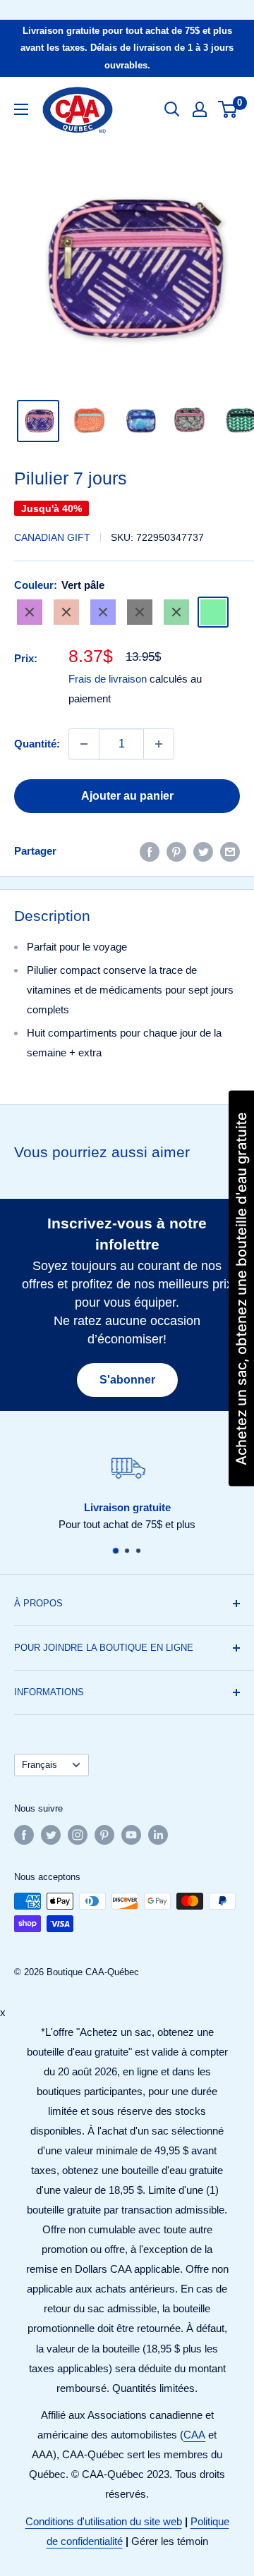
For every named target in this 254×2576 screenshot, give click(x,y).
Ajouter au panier (127, 796)
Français (40, 1765)
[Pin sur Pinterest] (176, 851)
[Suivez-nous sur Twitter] (51, 1835)
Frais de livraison (108, 679)
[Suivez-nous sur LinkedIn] (158, 1835)
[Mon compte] (200, 109)
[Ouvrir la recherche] (172, 109)
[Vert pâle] (213, 612)
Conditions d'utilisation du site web (104, 2521)
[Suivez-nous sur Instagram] (78, 1835)
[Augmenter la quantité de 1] (159, 744)
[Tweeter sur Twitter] (203, 851)
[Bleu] (103, 612)
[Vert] (176, 612)
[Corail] (66, 612)
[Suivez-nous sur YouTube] (131, 1835)
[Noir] (140, 612)
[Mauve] (30, 612)
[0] (228, 109)
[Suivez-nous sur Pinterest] (104, 1835)
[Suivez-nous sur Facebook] (24, 1835)
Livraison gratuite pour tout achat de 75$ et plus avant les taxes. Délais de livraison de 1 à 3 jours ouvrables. (127, 48)
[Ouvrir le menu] (21, 109)
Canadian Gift (52, 537)
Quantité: (37, 744)
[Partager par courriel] (230, 851)
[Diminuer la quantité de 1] (84, 744)
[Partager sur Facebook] (150, 851)
